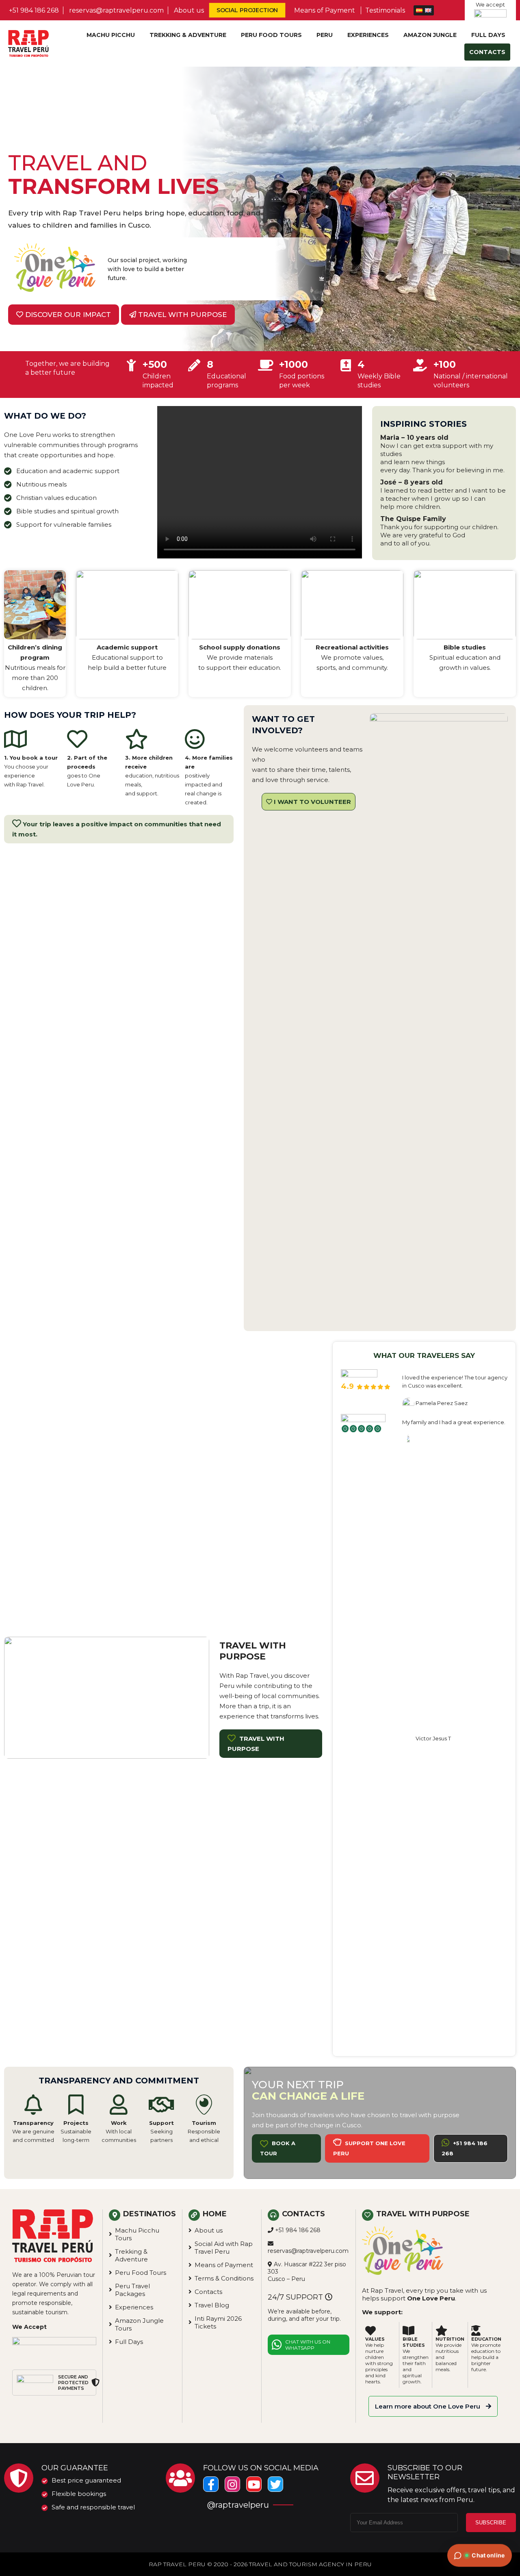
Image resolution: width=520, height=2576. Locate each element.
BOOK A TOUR (278, 2148)
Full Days (488, 35)
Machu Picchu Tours (137, 2234)
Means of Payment (325, 10)
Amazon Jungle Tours (139, 2324)
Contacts (487, 52)
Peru (325, 35)
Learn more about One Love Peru (428, 2406)
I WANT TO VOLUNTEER (312, 802)
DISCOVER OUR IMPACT (67, 315)
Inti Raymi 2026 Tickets (218, 2322)
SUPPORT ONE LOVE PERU (369, 2148)
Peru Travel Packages (132, 2290)
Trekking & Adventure (188, 35)
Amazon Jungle (430, 35)
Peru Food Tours (271, 35)
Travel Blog (212, 2305)
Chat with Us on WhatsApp (308, 2345)
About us (189, 10)
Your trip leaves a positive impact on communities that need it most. (117, 829)
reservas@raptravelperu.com (116, 10)
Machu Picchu (111, 35)
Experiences (368, 35)
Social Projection (247, 10)
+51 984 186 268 (34, 10)
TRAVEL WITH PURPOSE (181, 315)
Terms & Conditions (224, 2278)
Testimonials (385, 10)
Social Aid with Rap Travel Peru (224, 2248)
